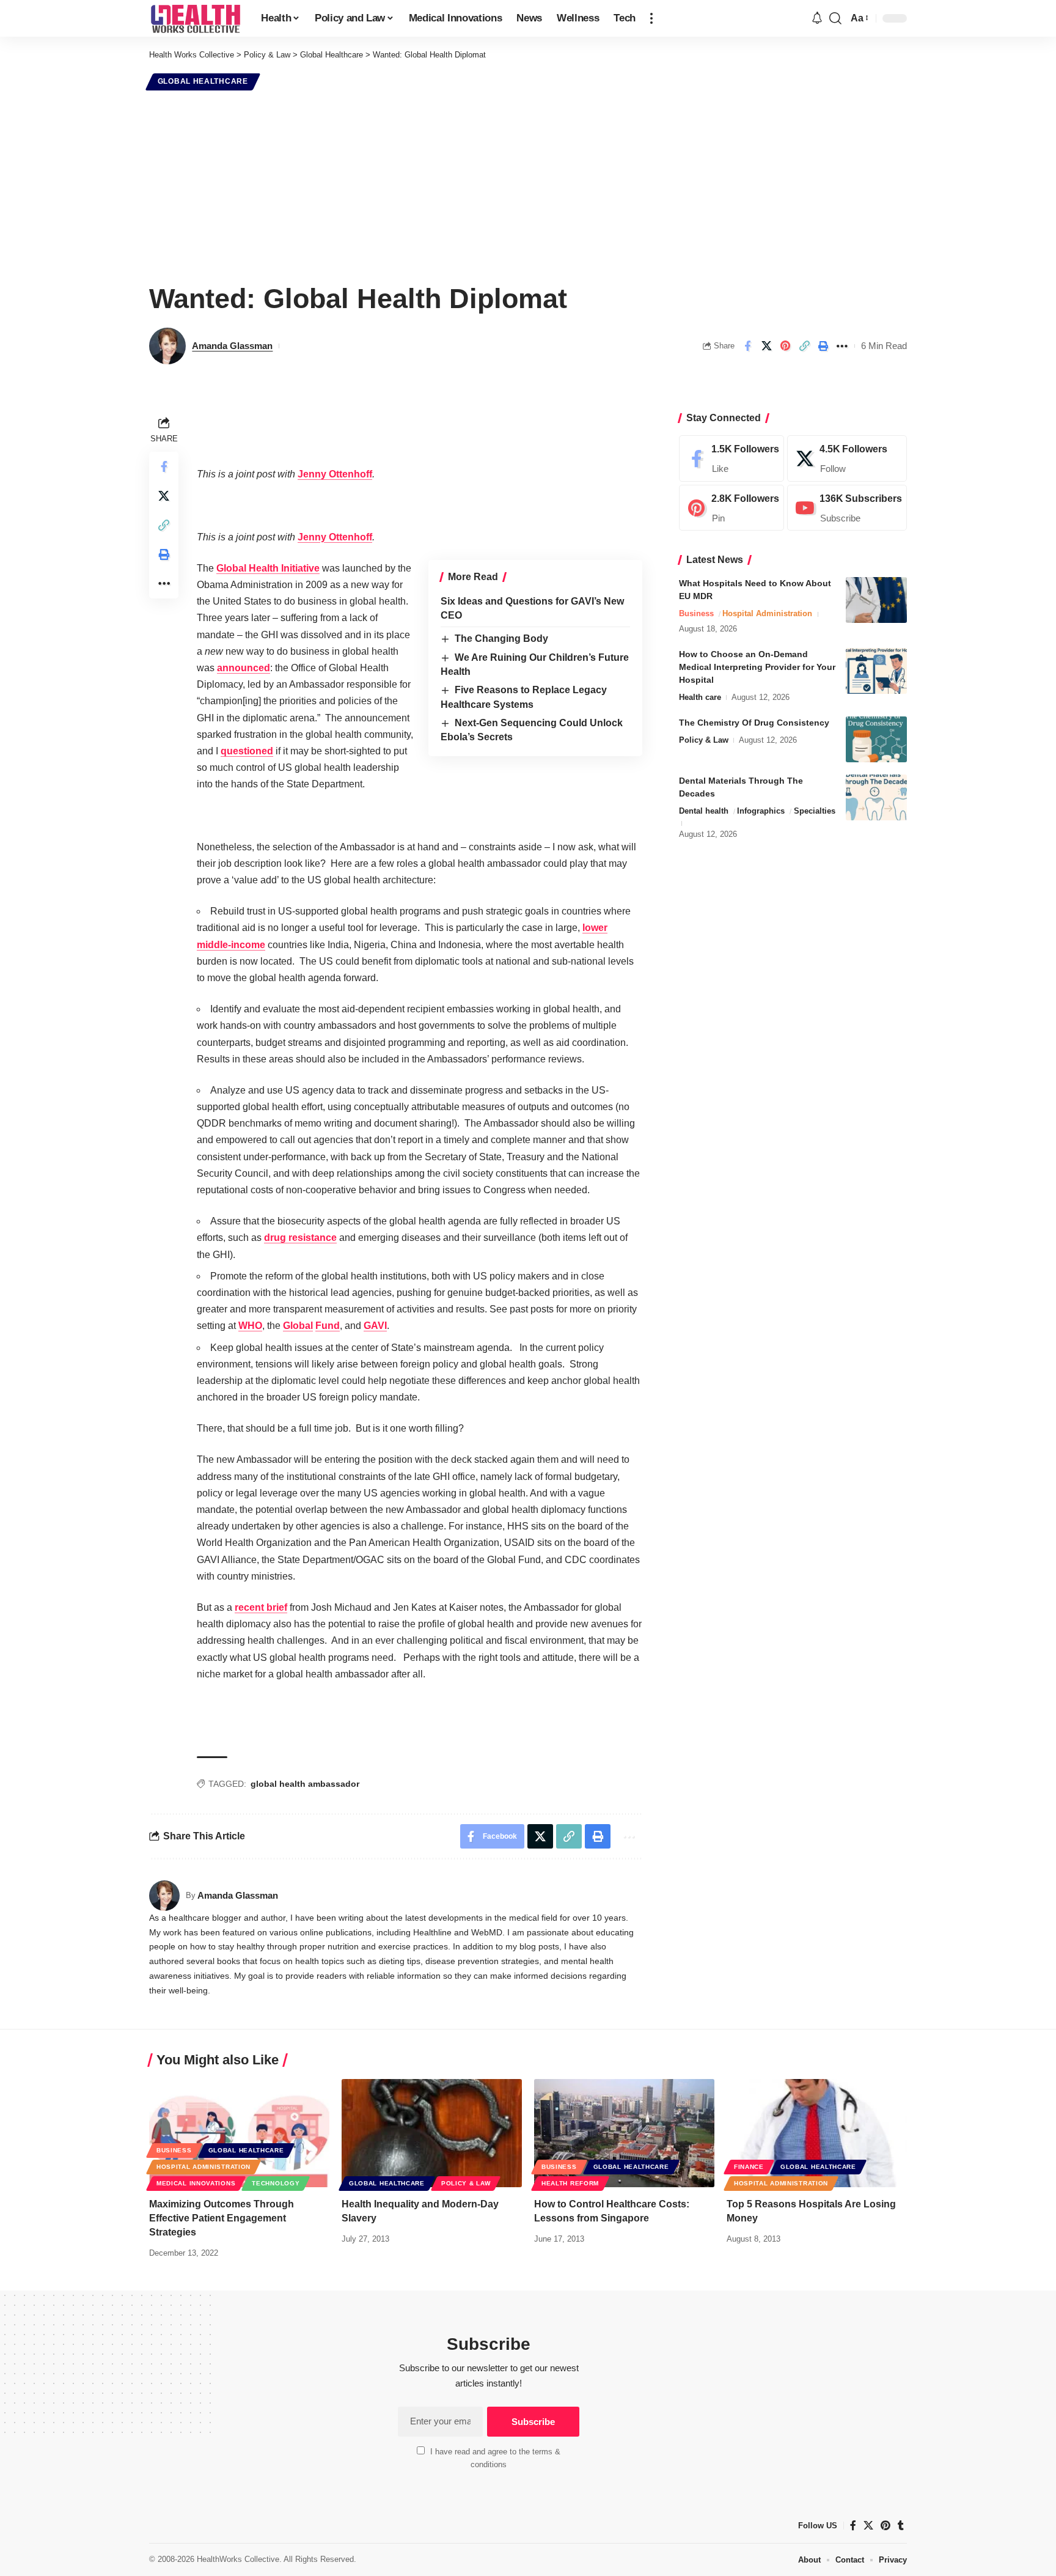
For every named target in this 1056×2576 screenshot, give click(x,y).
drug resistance (300, 1238)
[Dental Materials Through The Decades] (876, 797)
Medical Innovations (196, 2183)
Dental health (704, 811)
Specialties (815, 811)
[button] (651, 18)
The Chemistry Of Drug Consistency (754, 723)
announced (244, 668)
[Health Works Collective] (195, 18)
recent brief (261, 1607)
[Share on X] (766, 346)
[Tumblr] (901, 2526)
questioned (247, 751)
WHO (250, 1326)
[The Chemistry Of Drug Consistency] (876, 739)
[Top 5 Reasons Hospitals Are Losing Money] (817, 2133)
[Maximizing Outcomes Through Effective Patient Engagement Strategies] (239, 2133)
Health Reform (570, 2183)
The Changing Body (501, 638)
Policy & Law (704, 740)
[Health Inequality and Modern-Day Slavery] (432, 2133)
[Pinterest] (732, 508)
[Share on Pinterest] (785, 346)
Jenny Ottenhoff (335, 474)
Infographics (761, 811)
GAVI (375, 1326)
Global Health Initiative (268, 568)
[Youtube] (847, 508)
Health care (700, 697)
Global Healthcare (203, 81)
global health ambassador (305, 1784)
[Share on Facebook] (747, 346)
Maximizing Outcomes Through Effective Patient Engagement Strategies (222, 2218)
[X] (847, 458)
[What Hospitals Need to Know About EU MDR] (876, 600)
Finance (749, 2167)
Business (696, 613)
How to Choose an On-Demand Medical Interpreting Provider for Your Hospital (757, 667)
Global (298, 1326)
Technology (276, 2183)
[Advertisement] (528, 185)
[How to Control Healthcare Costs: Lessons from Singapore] (624, 2133)
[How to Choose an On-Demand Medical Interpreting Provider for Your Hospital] (876, 671)
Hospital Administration (767, 613)
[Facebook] (732, 458)
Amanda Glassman (232, 346)
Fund (328, 1326)
